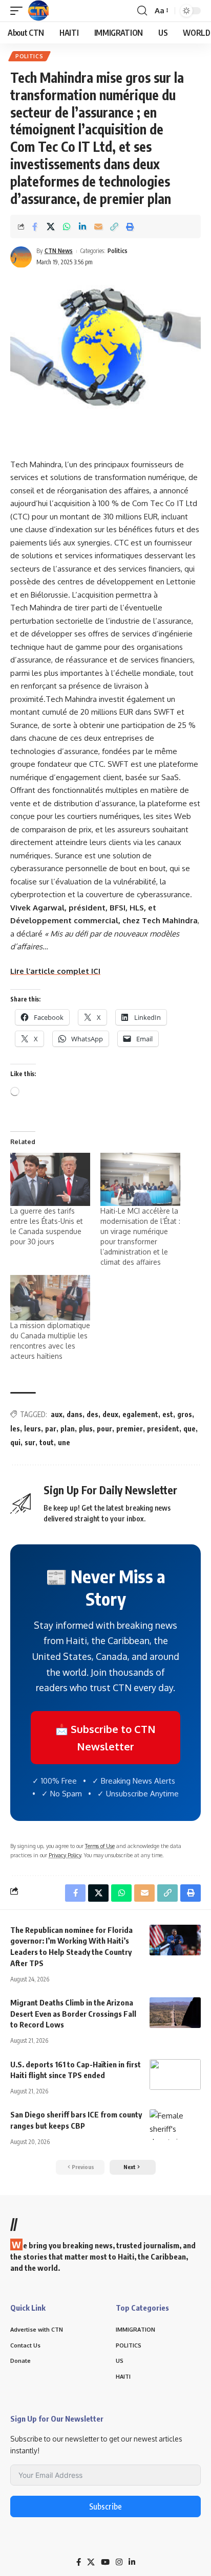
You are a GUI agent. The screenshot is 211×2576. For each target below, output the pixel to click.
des (92, 1414)
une (64, 1442)
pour (104, 1429)
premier (130, 1429)
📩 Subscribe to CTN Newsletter (105, 1738)
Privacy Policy (65, 1855)
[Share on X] (51, 226)
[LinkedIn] (132, 2562)
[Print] (130, 226)
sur (30, 1442)
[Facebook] (79, 2562)
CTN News (59, 251)
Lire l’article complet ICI (55, 971)
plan (68, 1429)
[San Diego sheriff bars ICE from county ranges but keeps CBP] (175, 2125)
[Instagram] (119, 2562)
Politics (29, 56)
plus (86, 1429)
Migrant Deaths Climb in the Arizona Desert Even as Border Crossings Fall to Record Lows (73, 2014)
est (168, 1414)
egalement (140, 1414)
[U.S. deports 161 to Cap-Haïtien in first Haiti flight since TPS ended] (175, 2075)
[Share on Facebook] (35, 226)
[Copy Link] (114, 226)
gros (185, 1414)
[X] (91, 2562)
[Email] (98, 226)
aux (57, 1414)
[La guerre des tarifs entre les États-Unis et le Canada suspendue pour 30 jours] (50, 1180)
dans (75, 1414)
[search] (142, 11)
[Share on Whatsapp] (67, 226)
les (15, 1429)
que (189, 1429)
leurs (33, 1429)
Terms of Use (100, 1846)
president (163, 1429)
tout (47, 1442)
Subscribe (105, 2506)
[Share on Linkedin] (82, 226)
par (51, 1429)
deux (110, 1414)
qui (15, 1442)
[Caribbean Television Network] (38, 11)
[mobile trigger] (19, 11)
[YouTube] (105, 2562)
